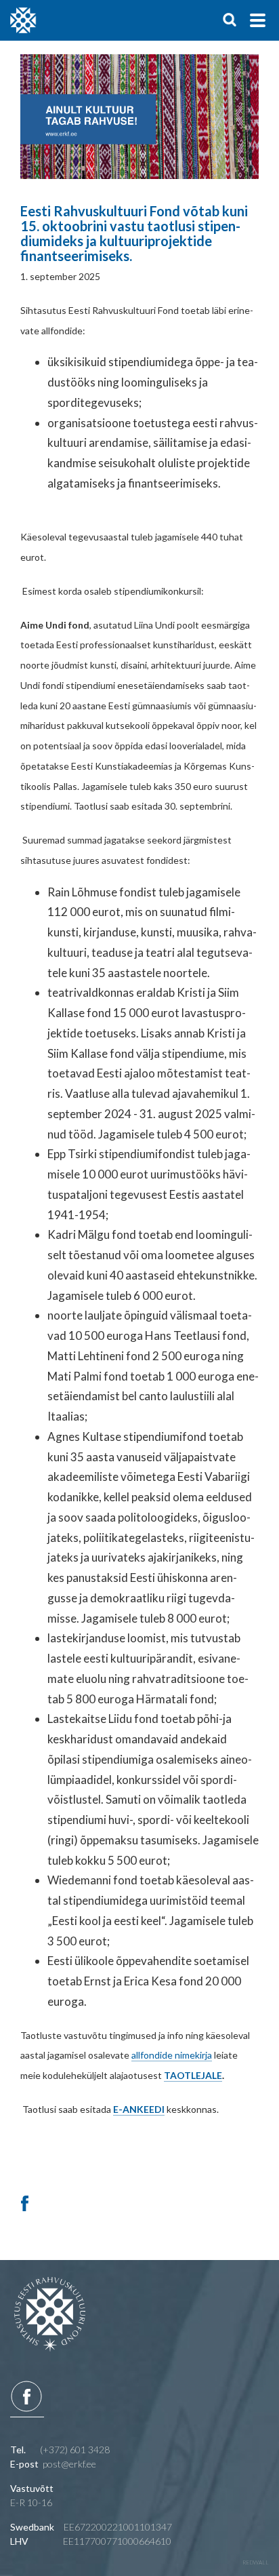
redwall (256, 2562)
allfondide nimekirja (172, 2055)
